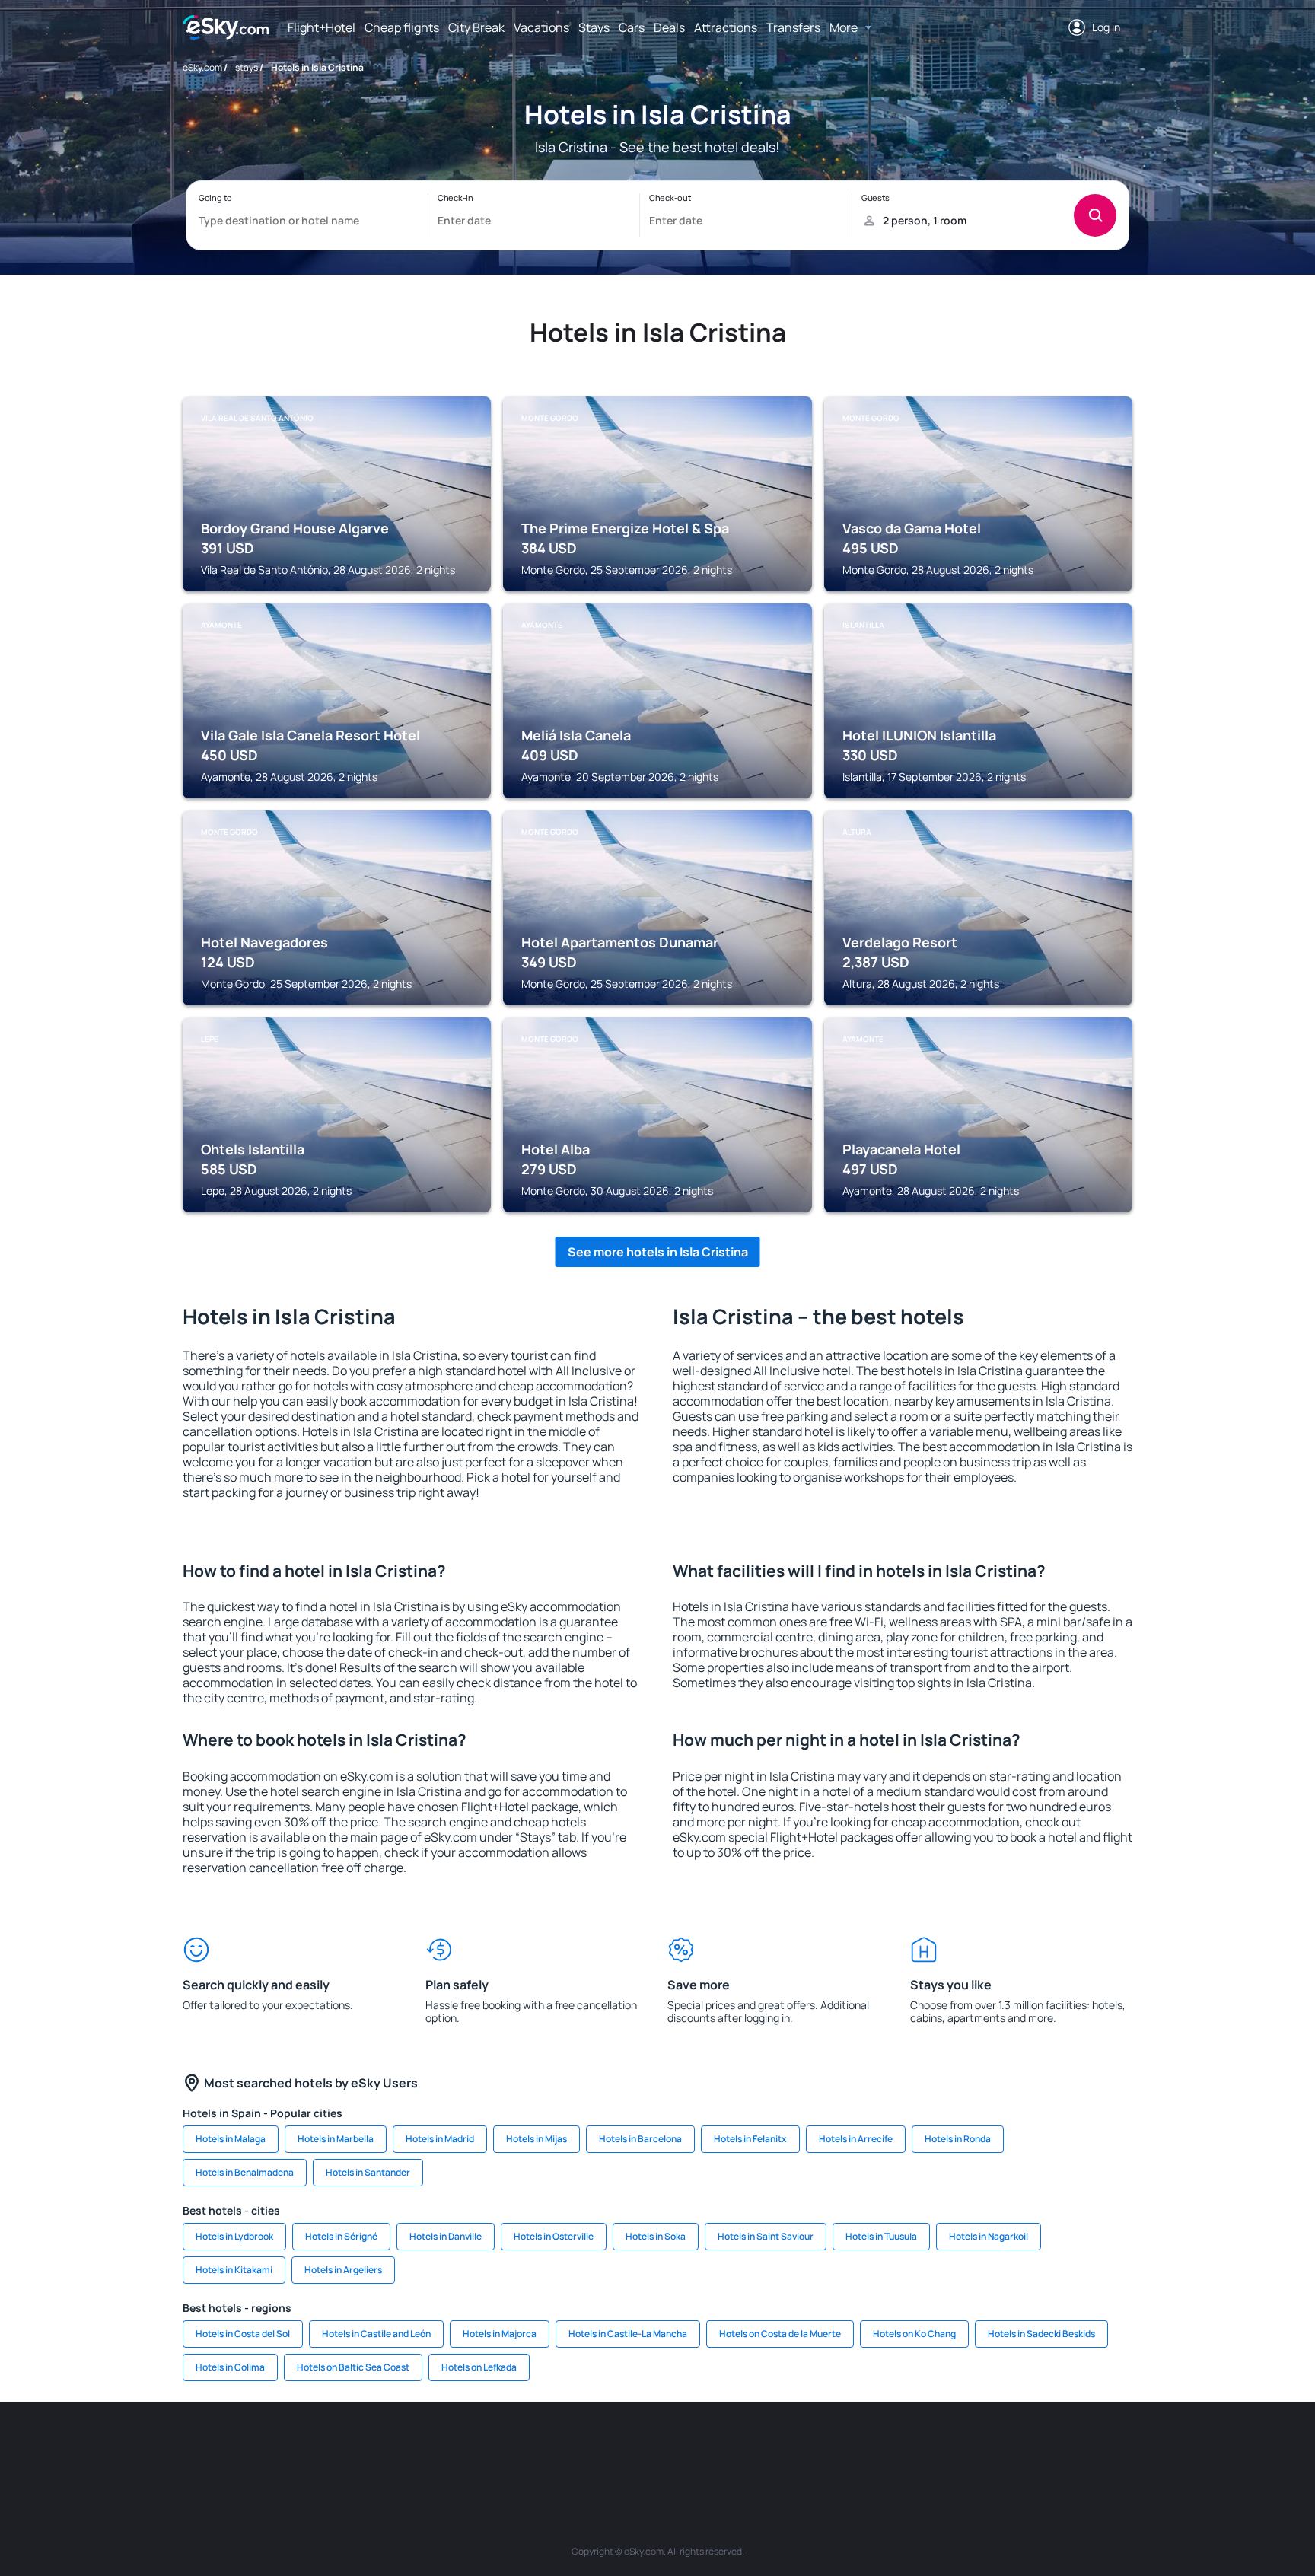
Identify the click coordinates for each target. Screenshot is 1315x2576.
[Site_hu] (680, 2448)
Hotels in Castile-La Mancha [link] (628, 2334)
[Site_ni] (909, 2448)
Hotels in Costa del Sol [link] (243, 2334)
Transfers (793, 27)
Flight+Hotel (322, 27)
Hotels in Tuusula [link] (881, 2236)
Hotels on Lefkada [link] (479, 2367)
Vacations (541, 27)
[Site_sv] (863, 2448)
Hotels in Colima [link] (230, 2367)
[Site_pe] (452, 2448)
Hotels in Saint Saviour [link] (766, 2236)
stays (247, 67)
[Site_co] (726, 2448)
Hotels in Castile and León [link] (376, 2334)
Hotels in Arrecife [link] (856, 2139)
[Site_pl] (406, 2448)
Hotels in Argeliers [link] (343, 2270)
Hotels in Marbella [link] (336, 2139)
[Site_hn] (1000, 2448)
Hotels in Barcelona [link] (640, 2139)
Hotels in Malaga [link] (231, 2139)
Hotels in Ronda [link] (958, 2139)
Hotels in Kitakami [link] (234, 2270)
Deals (669, 27)
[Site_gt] (954, 2448)
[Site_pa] (817, 2448)
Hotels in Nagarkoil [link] (989, 2236)
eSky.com (202, 67)
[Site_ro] (315, 2448)
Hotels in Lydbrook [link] (234, 2236)
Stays (594, 27)
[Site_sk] (635, 2448)
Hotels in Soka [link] (656, 2236)
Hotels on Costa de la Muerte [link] (780, 2334)
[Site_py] (1046, 2448)
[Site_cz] (543, 2448)
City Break (476, 27)
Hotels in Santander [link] (368, 2172)
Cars (632, 27)
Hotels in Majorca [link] (500, 2334)
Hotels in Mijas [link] (537, 2139)
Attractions (726, 27)
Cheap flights (402, 27)
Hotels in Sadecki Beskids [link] (1041, 2334)
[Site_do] (772, 2448)
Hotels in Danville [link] (446, 2236)
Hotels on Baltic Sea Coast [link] (353, 2367)
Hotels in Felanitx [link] (750, 2139)
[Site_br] (269, 2448)
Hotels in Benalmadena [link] (245, 2172)
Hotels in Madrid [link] (440, 2139)
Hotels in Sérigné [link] (341, 2236)
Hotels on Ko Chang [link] (914, 2334)
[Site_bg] (361, 2448)
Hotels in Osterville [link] (554, 2236)
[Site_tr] (498, 2448)
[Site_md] (589, 2448)
